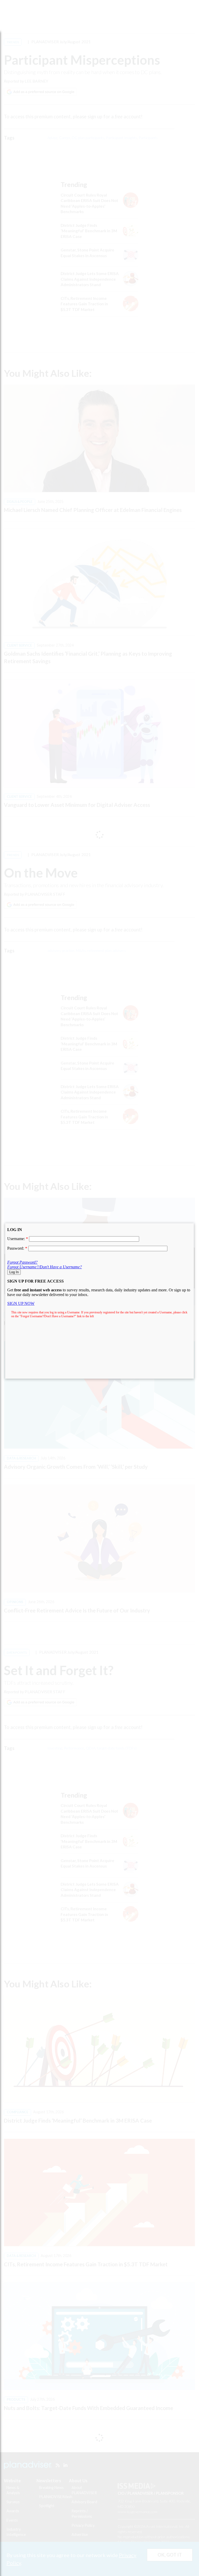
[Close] (194, 1223)
